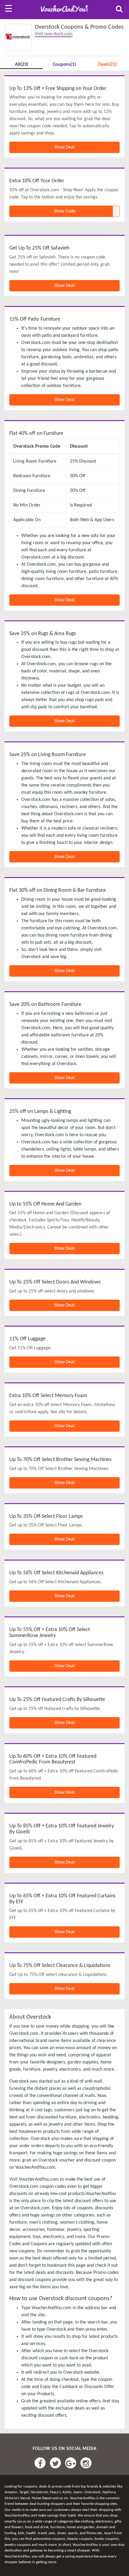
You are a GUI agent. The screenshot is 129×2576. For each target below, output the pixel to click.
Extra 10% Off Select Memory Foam (48, 1396)
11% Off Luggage (27, 1339)
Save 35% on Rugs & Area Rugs (43, 634)
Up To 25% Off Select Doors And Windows (55, 1282)
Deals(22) (107, 65)
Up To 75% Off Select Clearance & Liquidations (60, 1966)
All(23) (22, 65)
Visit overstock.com (54, 34)
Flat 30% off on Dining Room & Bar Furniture (58, 890)
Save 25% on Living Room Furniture (48, 755)
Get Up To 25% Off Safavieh (39, 248)
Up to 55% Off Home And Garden (45, 1204)
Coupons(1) (64, 65)
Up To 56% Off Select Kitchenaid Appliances (56, 1573)
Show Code (65, 211)
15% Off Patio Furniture (35, 319)
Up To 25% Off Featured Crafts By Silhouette (57, 1700)
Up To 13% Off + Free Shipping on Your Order (58, 89)
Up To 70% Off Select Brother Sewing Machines (60, 1460)
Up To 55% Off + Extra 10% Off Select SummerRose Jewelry (50, 1633)
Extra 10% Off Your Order (37, 181)
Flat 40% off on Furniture (36, 433)
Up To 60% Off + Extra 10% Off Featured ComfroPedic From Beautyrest (53, 1759)
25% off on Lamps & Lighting (40, 1112)
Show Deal (64, 147)
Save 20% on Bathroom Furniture (45, 1005)
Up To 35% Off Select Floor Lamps (46, 1516)
